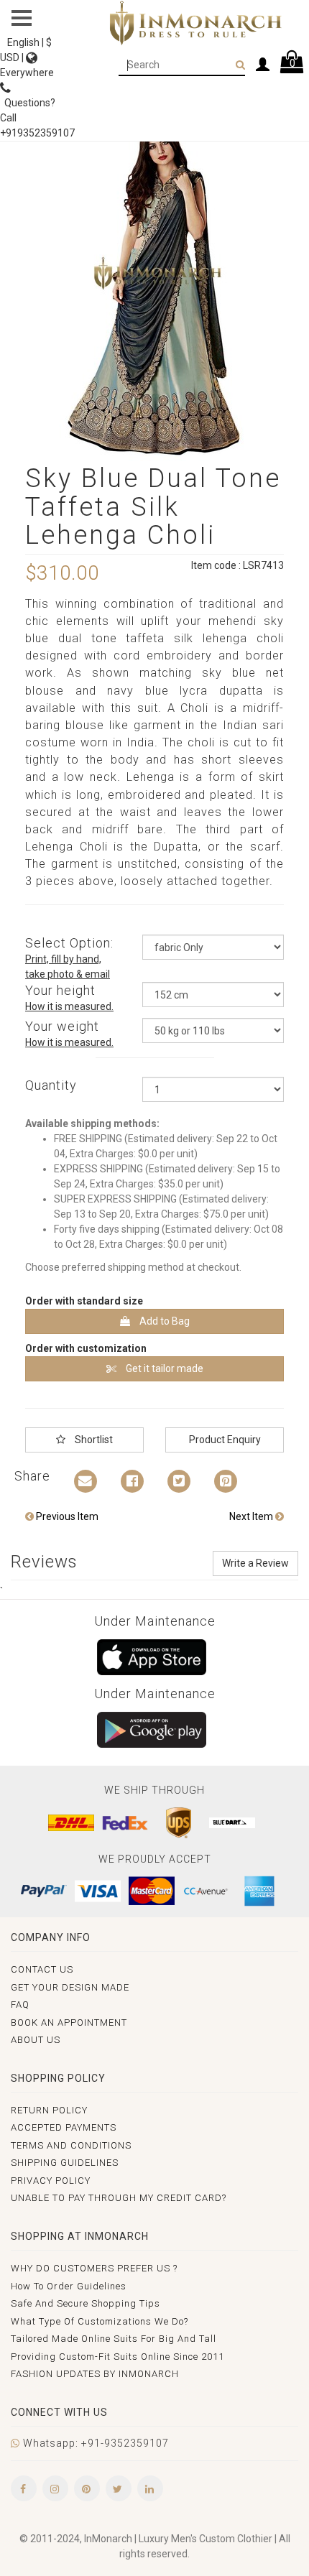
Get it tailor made (163, 1368)
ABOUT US (36, 2040)
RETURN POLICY (49, 2110)
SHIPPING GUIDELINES (65, 2163)
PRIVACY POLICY (51, 2181)
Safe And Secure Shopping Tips (86, 2303)
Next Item (252, 1516)
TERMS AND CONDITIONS (71, 2145)
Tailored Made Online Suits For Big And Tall (114, 2339)
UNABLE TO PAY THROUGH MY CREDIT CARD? (119, 2198)
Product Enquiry (225, 1440)
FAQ (20, 2005)
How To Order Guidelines (69, 2286)
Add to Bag (163, 1321)
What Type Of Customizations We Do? (100, 2321)
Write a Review (255, 1563)
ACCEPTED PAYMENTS (64, 2127)
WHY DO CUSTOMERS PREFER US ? (94, 2268)
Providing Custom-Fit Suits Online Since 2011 (117, 2357)
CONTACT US (42, 1969)
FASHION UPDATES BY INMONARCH (95, 2374)
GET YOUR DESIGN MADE (70, 1987)
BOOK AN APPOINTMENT (69, 2023)
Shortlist (93, 1440)
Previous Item (66, 1516)
